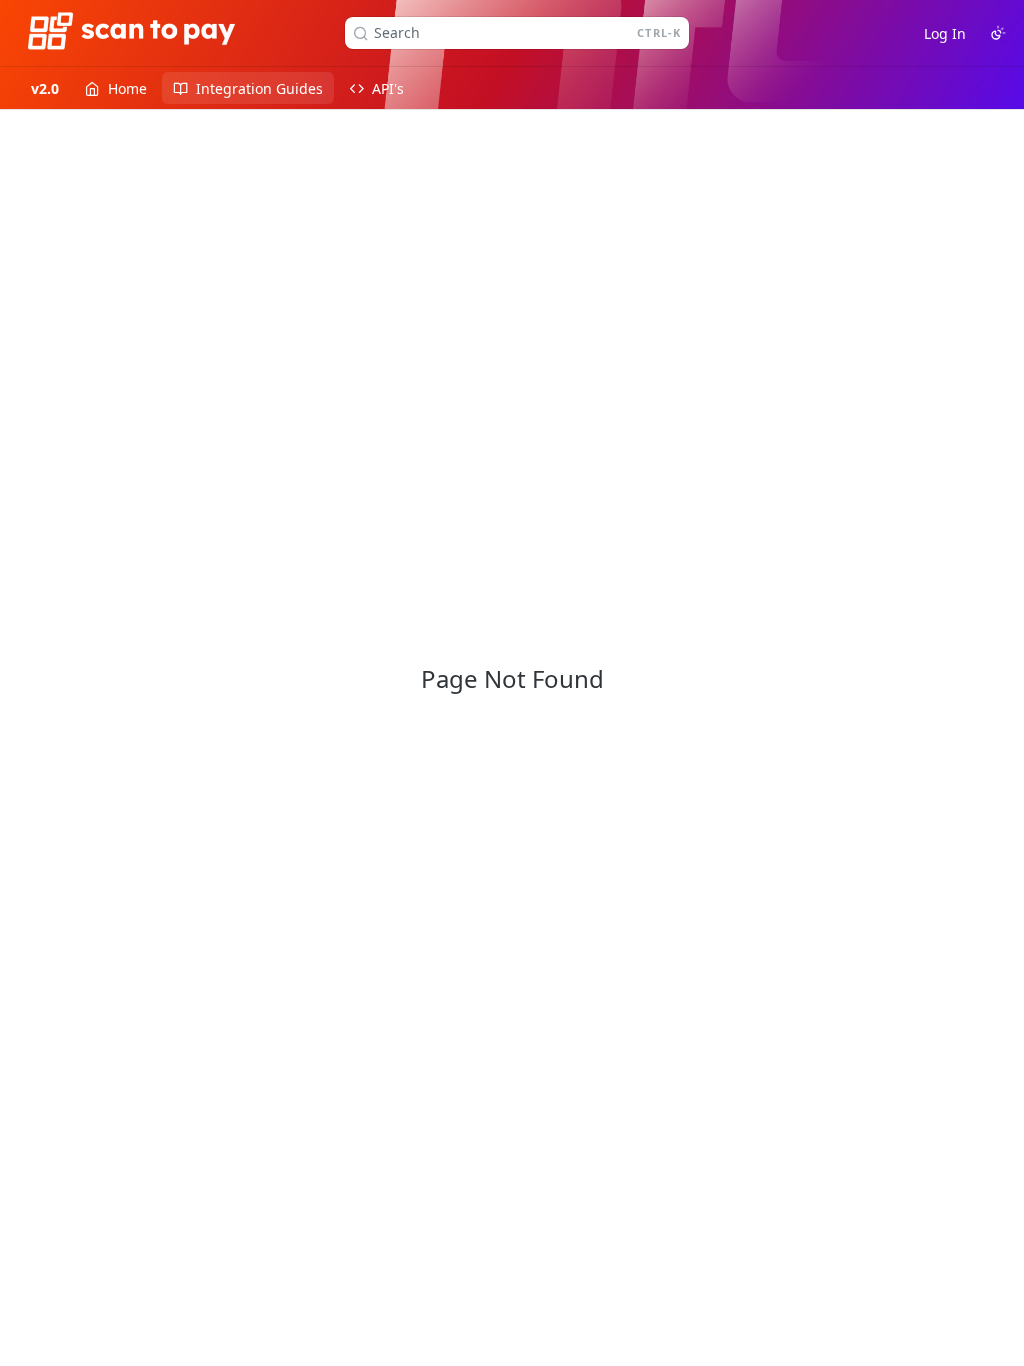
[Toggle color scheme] (998, 33)
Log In (945, 33)
